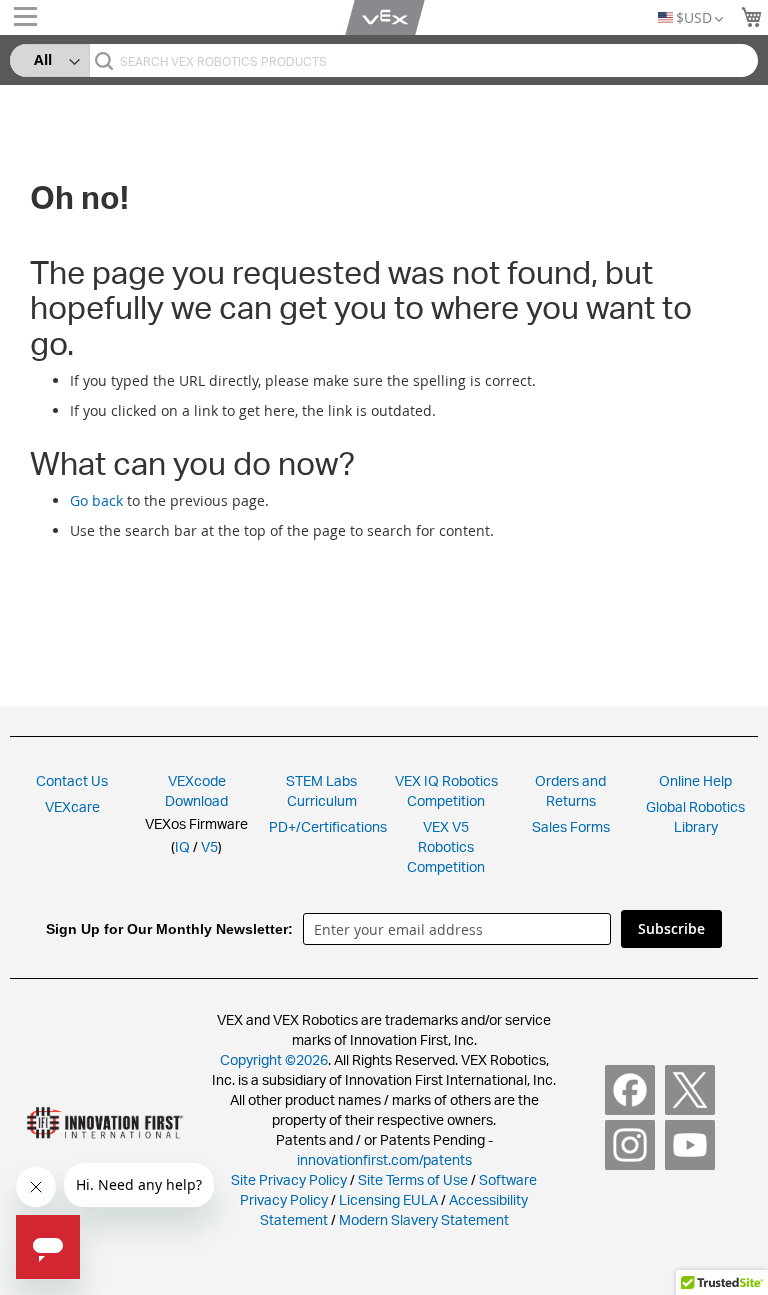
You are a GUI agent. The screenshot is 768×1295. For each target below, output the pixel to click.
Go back (96, 500)
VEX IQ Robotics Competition (446, 790)
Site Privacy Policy (289, 1179)
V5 (209, 846)
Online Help (695, 780)
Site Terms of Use (411, 1179)
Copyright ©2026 (274, 1059)
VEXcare (72, 806)
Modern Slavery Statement (424, 1219)
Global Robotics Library (695, 816)
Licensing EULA (388, 1199)
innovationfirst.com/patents (384, 1159)
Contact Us (72, 780)
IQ (182, 846)
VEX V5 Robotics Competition (446, 846)
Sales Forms (571, 826)
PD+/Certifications (328, 826)
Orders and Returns (570, 790)
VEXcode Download (196, 790)
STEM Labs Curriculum (321, 790)
